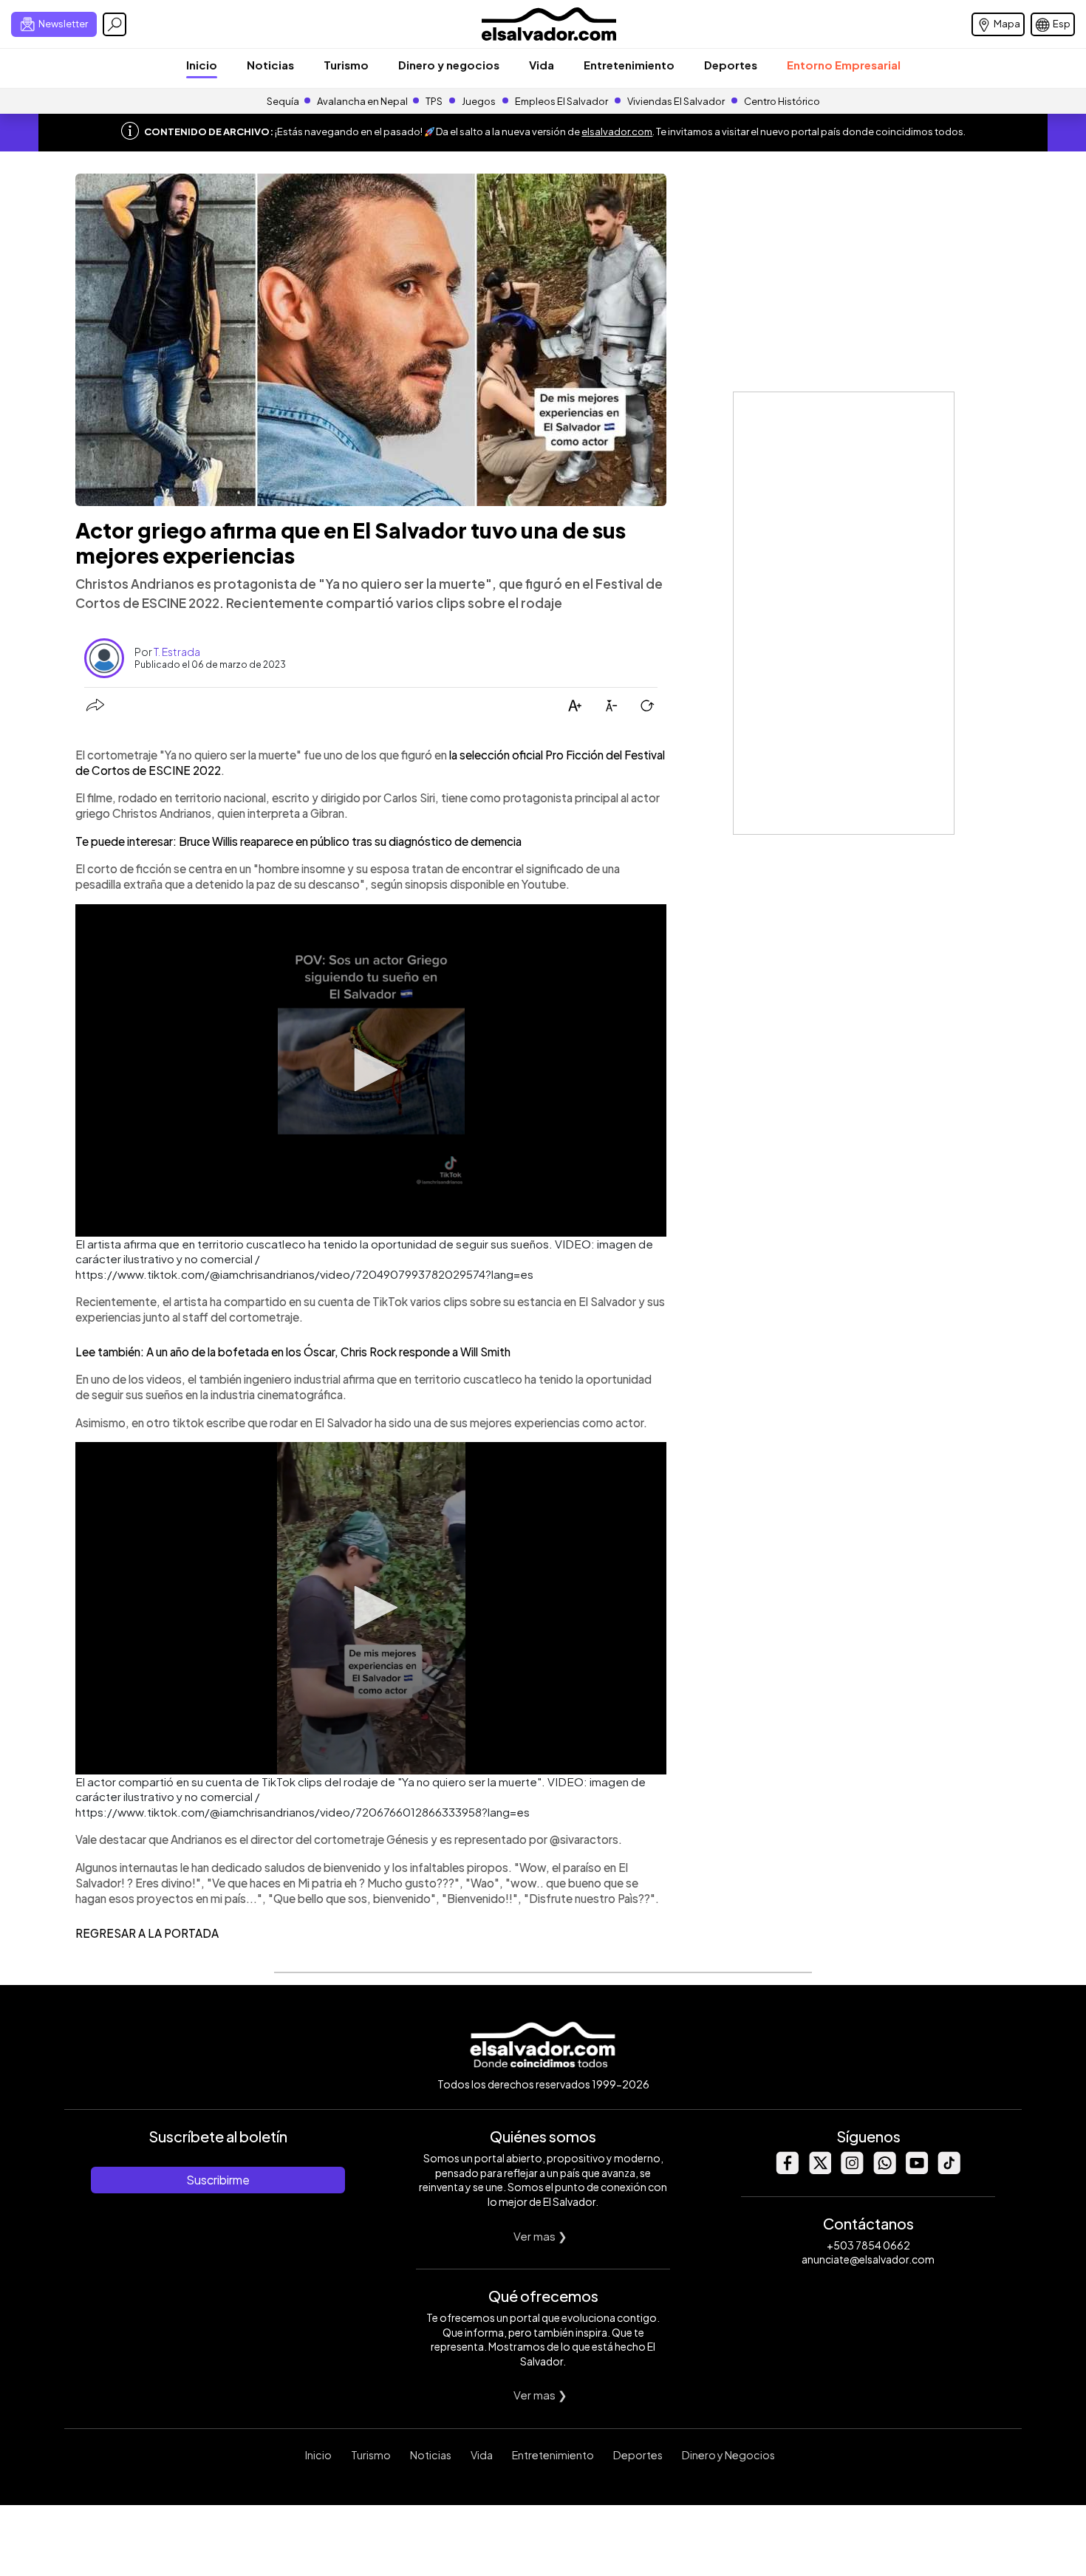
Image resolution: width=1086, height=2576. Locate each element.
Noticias (270, 65)
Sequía (283, 101)
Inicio (202, 65)
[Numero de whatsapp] (884, 2170)
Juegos (479, 101)
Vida (542, 65)
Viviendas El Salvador (676, 101)
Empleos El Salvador (561, 101)
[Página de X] (819, 2170)
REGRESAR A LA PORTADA (147, 1933)
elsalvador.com (617, 131)
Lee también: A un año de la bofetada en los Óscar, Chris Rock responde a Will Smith (293, 1352)
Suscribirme (218, 2180)
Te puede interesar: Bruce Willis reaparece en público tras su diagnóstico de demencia (298, 841)
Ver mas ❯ (540, 2236)
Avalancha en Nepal (362, 101)
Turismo (346, 65)
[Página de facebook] (787, 2170)
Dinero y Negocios (728, 2455)
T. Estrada (177, 652)
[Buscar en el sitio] (115, 24)
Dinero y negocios (449, 65)
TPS (434, 101)
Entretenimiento (629, 65)
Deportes (731, 65)
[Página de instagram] (852, 2170)
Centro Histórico (782, 101)
